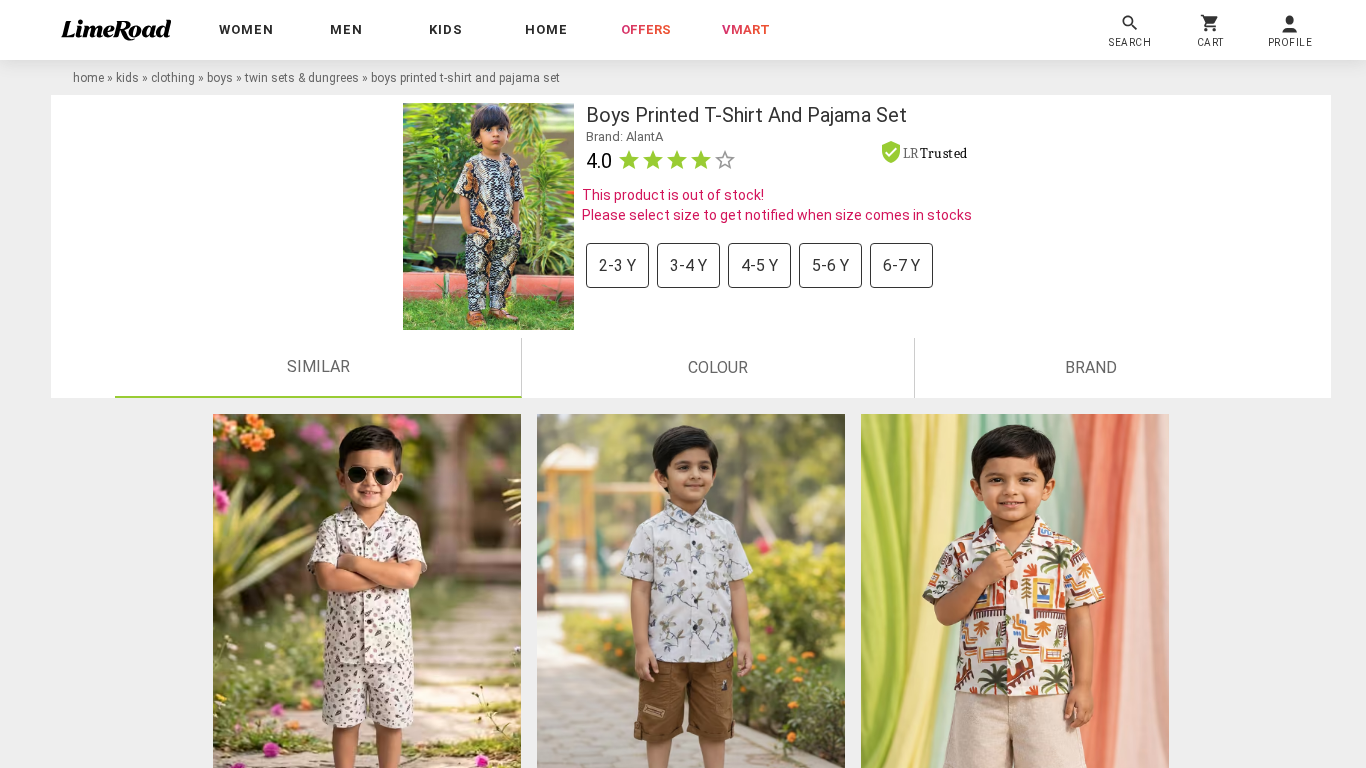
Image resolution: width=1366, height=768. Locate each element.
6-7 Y (901, 265)
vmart (746, 29)
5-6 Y (830, 265)
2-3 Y (617, 265)
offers (646, 29)
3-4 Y (688, 265)
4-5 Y (759, 265)
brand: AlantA (626, 136)
